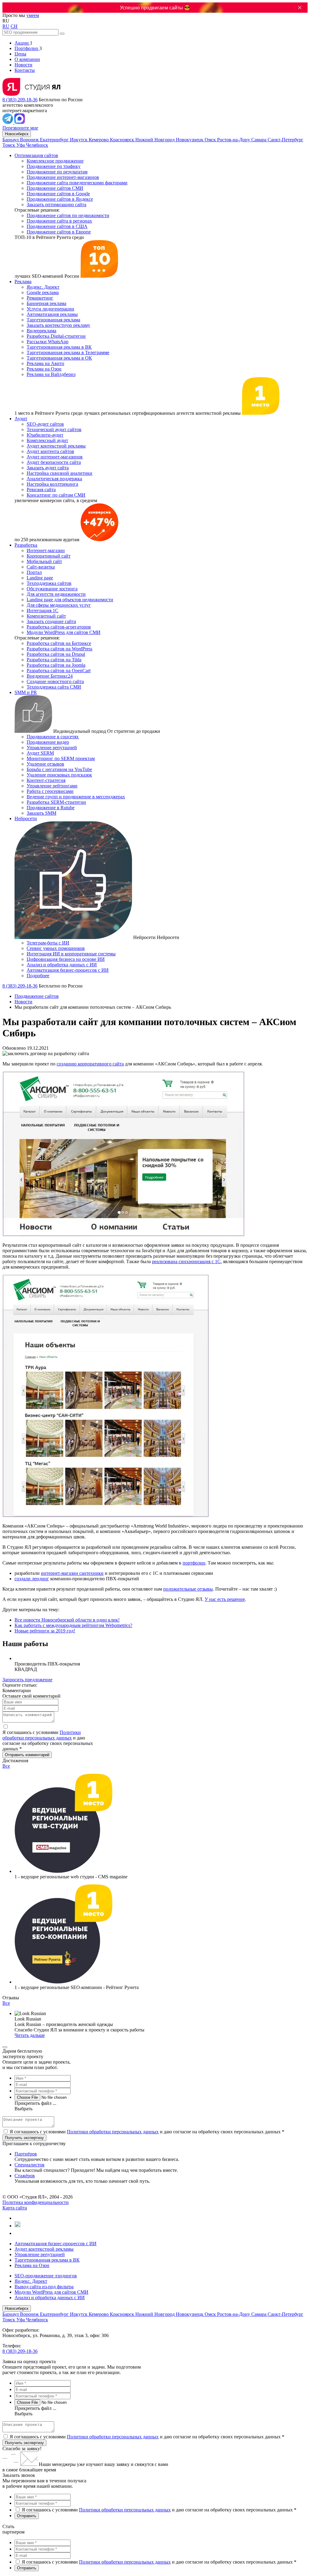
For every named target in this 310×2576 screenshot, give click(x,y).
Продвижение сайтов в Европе (59, 232)
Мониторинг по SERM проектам (61, 758)
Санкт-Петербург (285, 140)
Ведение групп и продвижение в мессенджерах (76, 797)
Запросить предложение (27, 1680)
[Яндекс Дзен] (17, 2233)
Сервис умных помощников (56, 948)
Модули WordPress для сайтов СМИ (64, 632)
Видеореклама (41, 331)
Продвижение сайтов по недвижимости (68, 215)
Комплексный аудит (47, 440)
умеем (33, 15)
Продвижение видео (48, 742)
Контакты (25, 70)
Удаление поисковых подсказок (59, 775)
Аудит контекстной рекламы (56, 446)
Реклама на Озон (44, 369)
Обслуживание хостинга (52, 589)
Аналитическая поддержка (54, 479)
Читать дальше (30, 2035)
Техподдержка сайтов (49, 583)
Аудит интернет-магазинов (55, 457)
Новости (23, 65)
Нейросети (26, 818)
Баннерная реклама (46, 303)
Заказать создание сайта (51, 621)
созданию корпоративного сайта (90, 1064)
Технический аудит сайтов (54, 429)
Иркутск (79, 140)
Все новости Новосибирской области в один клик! (67, 1620)
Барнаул (11, 140)
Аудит (21, 419)
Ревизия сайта (41, 490)
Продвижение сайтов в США (57, 226)
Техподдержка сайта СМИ (54, 687)
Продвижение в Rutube (51, 808)
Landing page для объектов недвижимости (70, 600)
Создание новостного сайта (55, 681)
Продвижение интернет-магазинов (63, 177)
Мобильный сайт (44, 561)
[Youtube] (18, 2226)
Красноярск (123, 140)
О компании (27, 59)
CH (14, 26)
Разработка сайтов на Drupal (56, 654)
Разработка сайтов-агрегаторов (59, 627)
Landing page (40, 578)
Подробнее (38, 976)
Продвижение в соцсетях (53, 737)
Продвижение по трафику (54, 166)
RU (6, 26)
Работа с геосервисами (50, 791)
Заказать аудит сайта (48, 468)
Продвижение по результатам (57, 172)
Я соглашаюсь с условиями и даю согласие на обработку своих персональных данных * (147, 2132)
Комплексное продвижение (55, 161)
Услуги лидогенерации (50, 309)
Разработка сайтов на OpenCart (59, 671)
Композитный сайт (46, 616)
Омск (211, 140)
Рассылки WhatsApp (48, 342)
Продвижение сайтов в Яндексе (60, 199)
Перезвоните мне (20, 128)
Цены (20, 54)
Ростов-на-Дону (234, 140)
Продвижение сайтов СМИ (55, 188)
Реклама (23, 282)
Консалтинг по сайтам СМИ (56, 495)
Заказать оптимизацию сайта (56, 205)
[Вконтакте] (17, 2218)
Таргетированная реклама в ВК (59, 347)
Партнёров (26, 2154)
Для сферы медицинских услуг (59, 605)
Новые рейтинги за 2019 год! (45, 1631)
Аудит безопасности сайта (54, 462)
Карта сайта (15, 2208)
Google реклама (43, 292)
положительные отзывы (188, 1589)
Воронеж (30, 140)
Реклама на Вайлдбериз (51, 374)
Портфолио (27, 48)
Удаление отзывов (45, 764)
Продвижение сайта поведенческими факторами (77, 183)
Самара (259, 140)
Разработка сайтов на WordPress (59, 649)
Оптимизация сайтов (36, 155)
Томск (9, 145)
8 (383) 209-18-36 (20, 100)
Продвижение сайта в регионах (59, 221)
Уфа (21, 145)
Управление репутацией (52, 748)
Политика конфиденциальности (36, 2202)
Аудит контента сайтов (50, 451)
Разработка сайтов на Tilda (54, 660)
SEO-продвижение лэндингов (46, 2276)
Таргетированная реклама (53, 320)
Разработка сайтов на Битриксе (59, 643)
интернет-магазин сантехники (72, 1573)
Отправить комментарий (27, 1755)
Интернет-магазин (46, 550)
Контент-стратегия (46, 780)
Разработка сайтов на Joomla (56, 665)
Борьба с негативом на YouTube (59, 769)
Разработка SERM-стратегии (56, 802)
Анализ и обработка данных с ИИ (62, 965)
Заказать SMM (41, 813)
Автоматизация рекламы (52, 314)
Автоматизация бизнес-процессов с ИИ (68, 970)
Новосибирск (17, 134)
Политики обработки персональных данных (42, 1735)
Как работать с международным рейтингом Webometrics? (73, 1625)
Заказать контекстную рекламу (58, 325)
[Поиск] (62, 34)
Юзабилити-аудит (45, 435)
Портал (34, 572)
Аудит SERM (40, 753)
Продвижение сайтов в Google (58, 194)
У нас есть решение (225, 1599)
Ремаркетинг (40, 298)
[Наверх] (5, 2047)
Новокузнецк (190, 140)
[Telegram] (8, 122)
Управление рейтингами (52, 786)
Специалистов (30, 2165)
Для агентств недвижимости (56, 594)
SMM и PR (26, 692)
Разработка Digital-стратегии (56, 336)
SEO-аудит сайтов (45, 424)
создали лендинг (32, 1579)
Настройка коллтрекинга (52, 484)
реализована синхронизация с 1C (186, 1261)
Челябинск (37, 145)
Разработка (26, 545)
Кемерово (99, 140)
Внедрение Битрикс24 (50, 676)
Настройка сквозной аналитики (59, 473)
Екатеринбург (55, 140)
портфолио (194, 1563)
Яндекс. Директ (43, 287)
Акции (22, 43)
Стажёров (25, 2176)
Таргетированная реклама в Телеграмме (68, 352)
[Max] (20, 122)
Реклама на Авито (45, 363)
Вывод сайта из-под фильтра (44, 2287)
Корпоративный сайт (49, 556)
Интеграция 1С (43, 610)
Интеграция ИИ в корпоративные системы (71, 954)
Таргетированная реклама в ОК (59, 358)
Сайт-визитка (41, 567)
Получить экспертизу (24, 2443)
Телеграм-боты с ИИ (48, 943)
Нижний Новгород (156, 140)
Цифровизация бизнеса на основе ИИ (66, 959)
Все (6, 1766)
